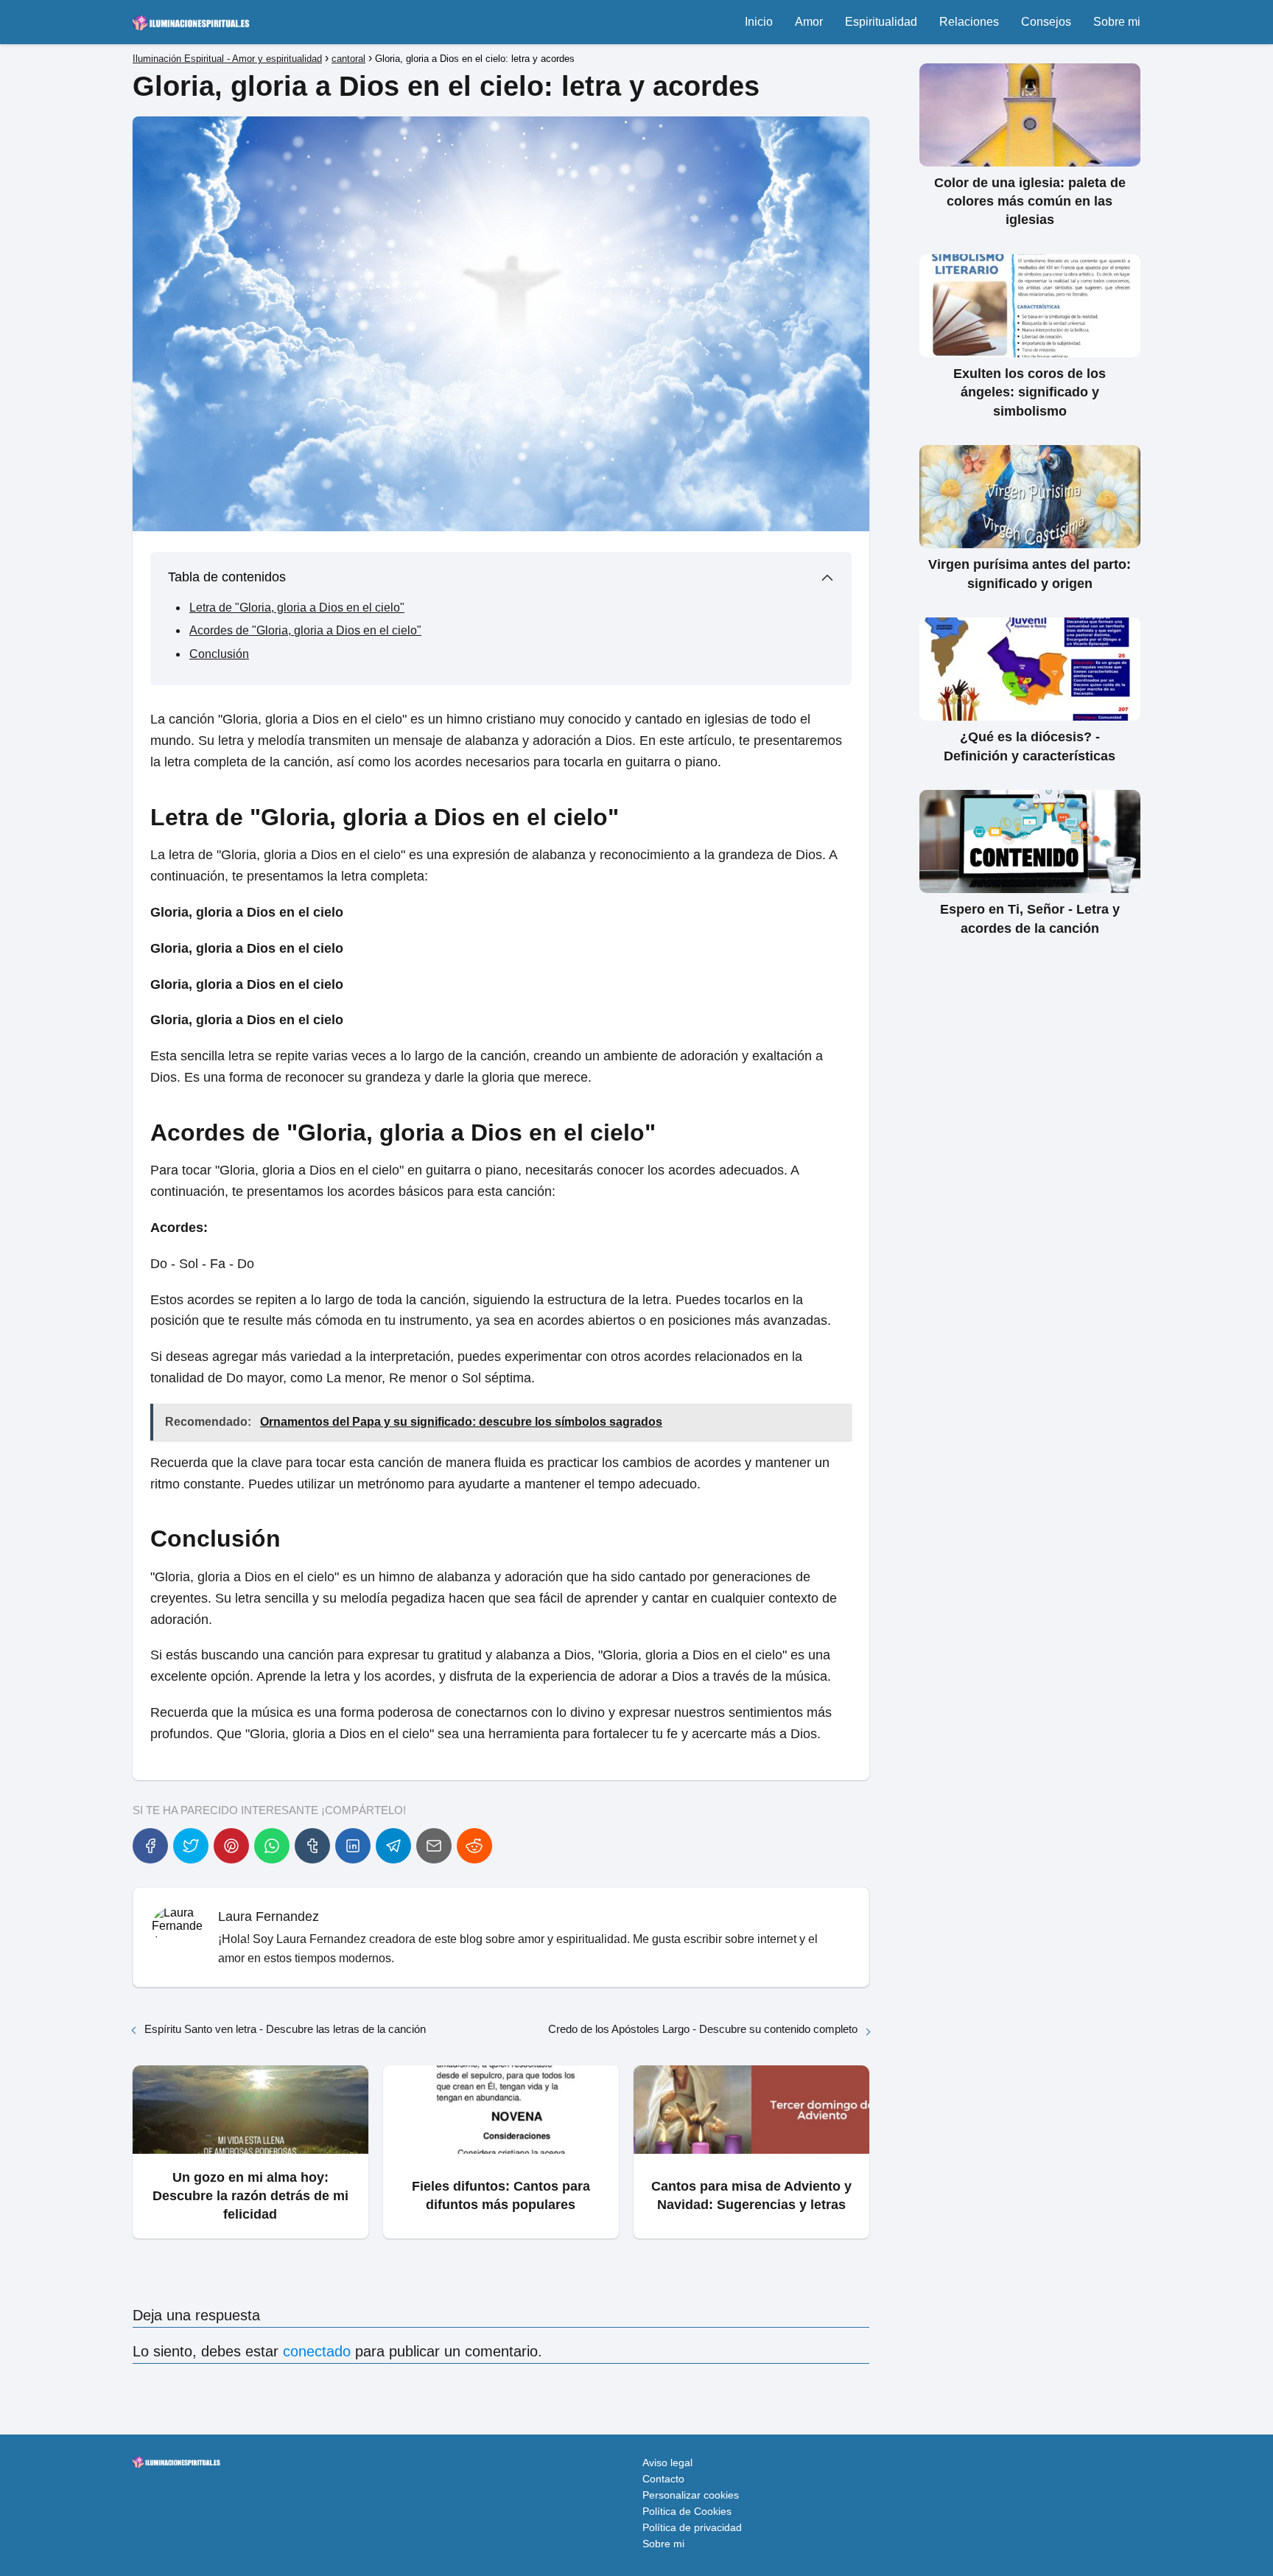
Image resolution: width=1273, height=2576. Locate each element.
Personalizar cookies (691, 2495)
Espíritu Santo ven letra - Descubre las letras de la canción (285, 2029)
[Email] (434, 1846)
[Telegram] (393, 1846)
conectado (317, 2351)
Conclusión (219, 654)
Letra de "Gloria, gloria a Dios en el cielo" (297, 608)
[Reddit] (474, 1846)
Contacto (663, 2479)
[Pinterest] (231, 1846)
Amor (809, 22)
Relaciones (969, 22)
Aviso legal (667, 2463)
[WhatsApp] (272, 1846)
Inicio (759, 22)
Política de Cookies (687, 2511)
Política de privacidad (692, 2527)
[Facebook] (150, 1846)
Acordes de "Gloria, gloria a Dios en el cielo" (305, 630)
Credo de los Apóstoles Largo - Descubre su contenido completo (703, 2029)
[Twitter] (191, 1846)
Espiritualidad (881, 22)
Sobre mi (1117, 22)
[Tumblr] (312, 1846)
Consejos (1046, 22)
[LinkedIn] (353, 1846)
